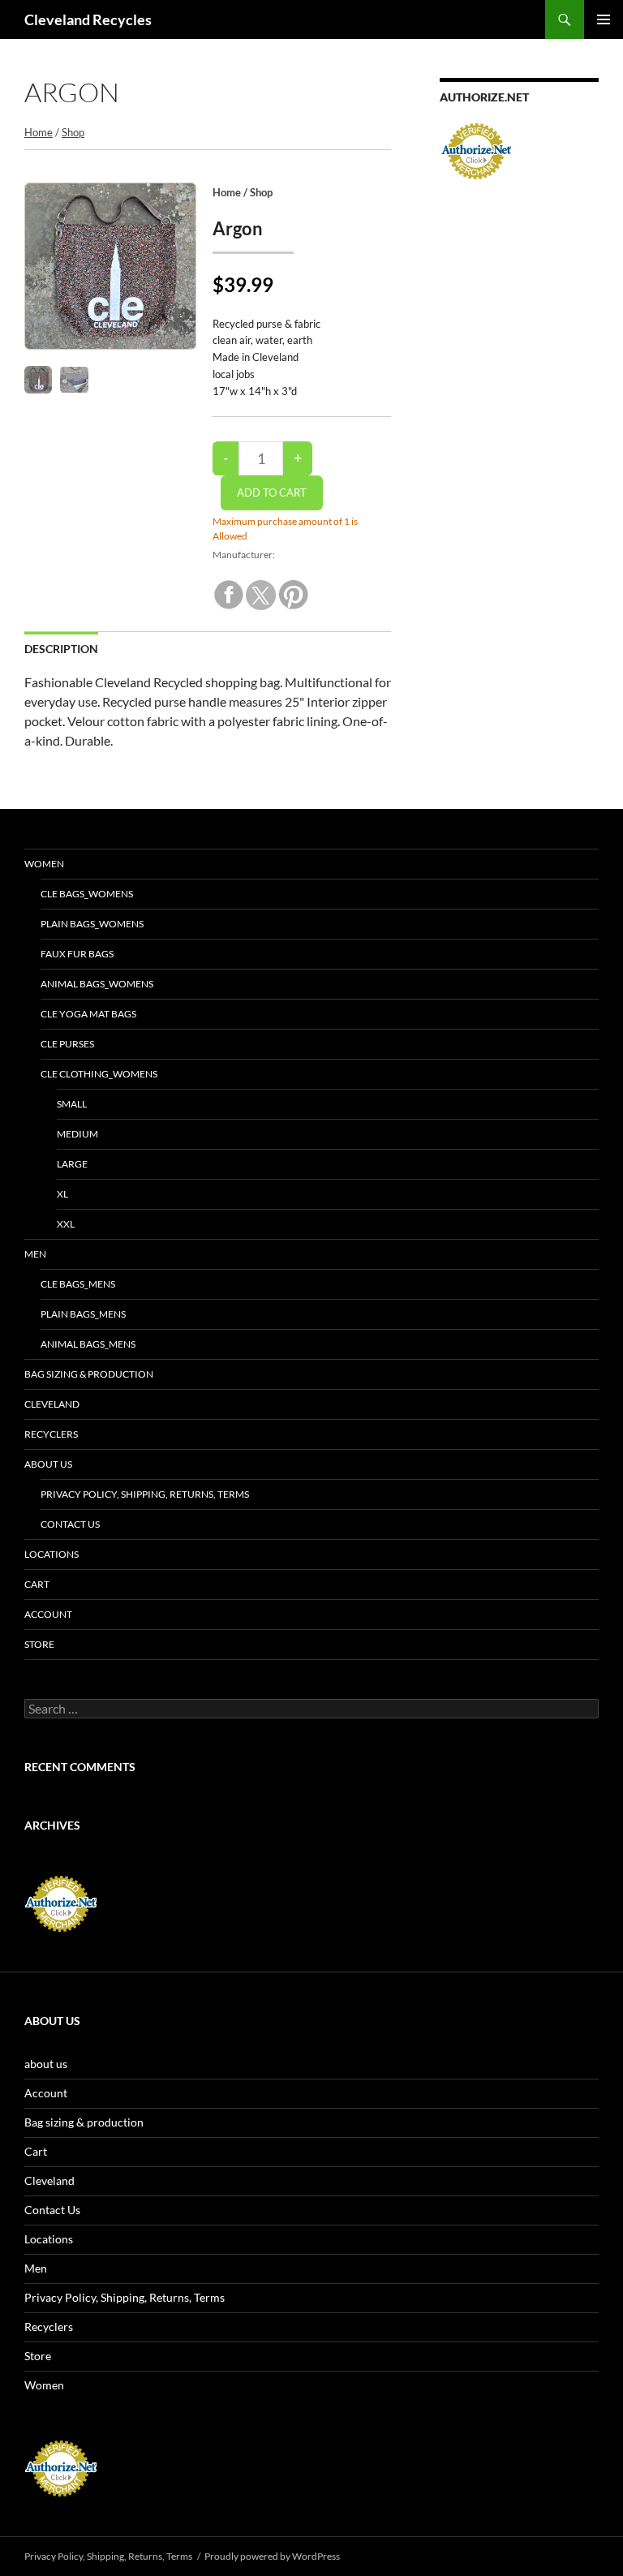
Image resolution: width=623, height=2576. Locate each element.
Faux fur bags (77, 954)
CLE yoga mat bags (88, 1014)
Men (35, 1254)
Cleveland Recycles (88, 19)
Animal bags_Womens (97, 984)
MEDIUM (77, 1134)
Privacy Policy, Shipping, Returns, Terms (145, 1494)
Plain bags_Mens (83, 1314)
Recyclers (51, 1434)
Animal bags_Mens (88, 1344)
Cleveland (52, 1404)
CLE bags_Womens (87, 894)
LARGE (72, 1164)
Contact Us (70, 1524)
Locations (52, 1554)
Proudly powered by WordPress (272, 2556)
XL (62, 1194)
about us (48, 1464)
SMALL (72, 1104)
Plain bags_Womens (92, 924)
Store (39, 1644)
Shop (73, 132)
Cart (37, 1584)
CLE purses (67, 1044)
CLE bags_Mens (78, 1284)
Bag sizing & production (89, 1374)
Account (48, 1614)
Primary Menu (604, 19)
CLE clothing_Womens (99, 1074)
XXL (66, 1224)
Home (39, 132)
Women (44, 864)
